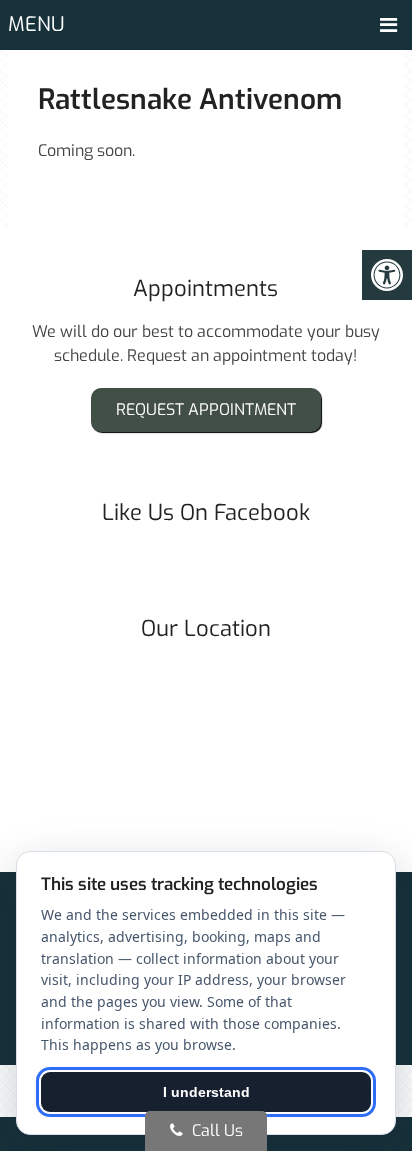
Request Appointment (206, 409)
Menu (36, 24)
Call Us (215, 1130)
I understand (206, 1092)
